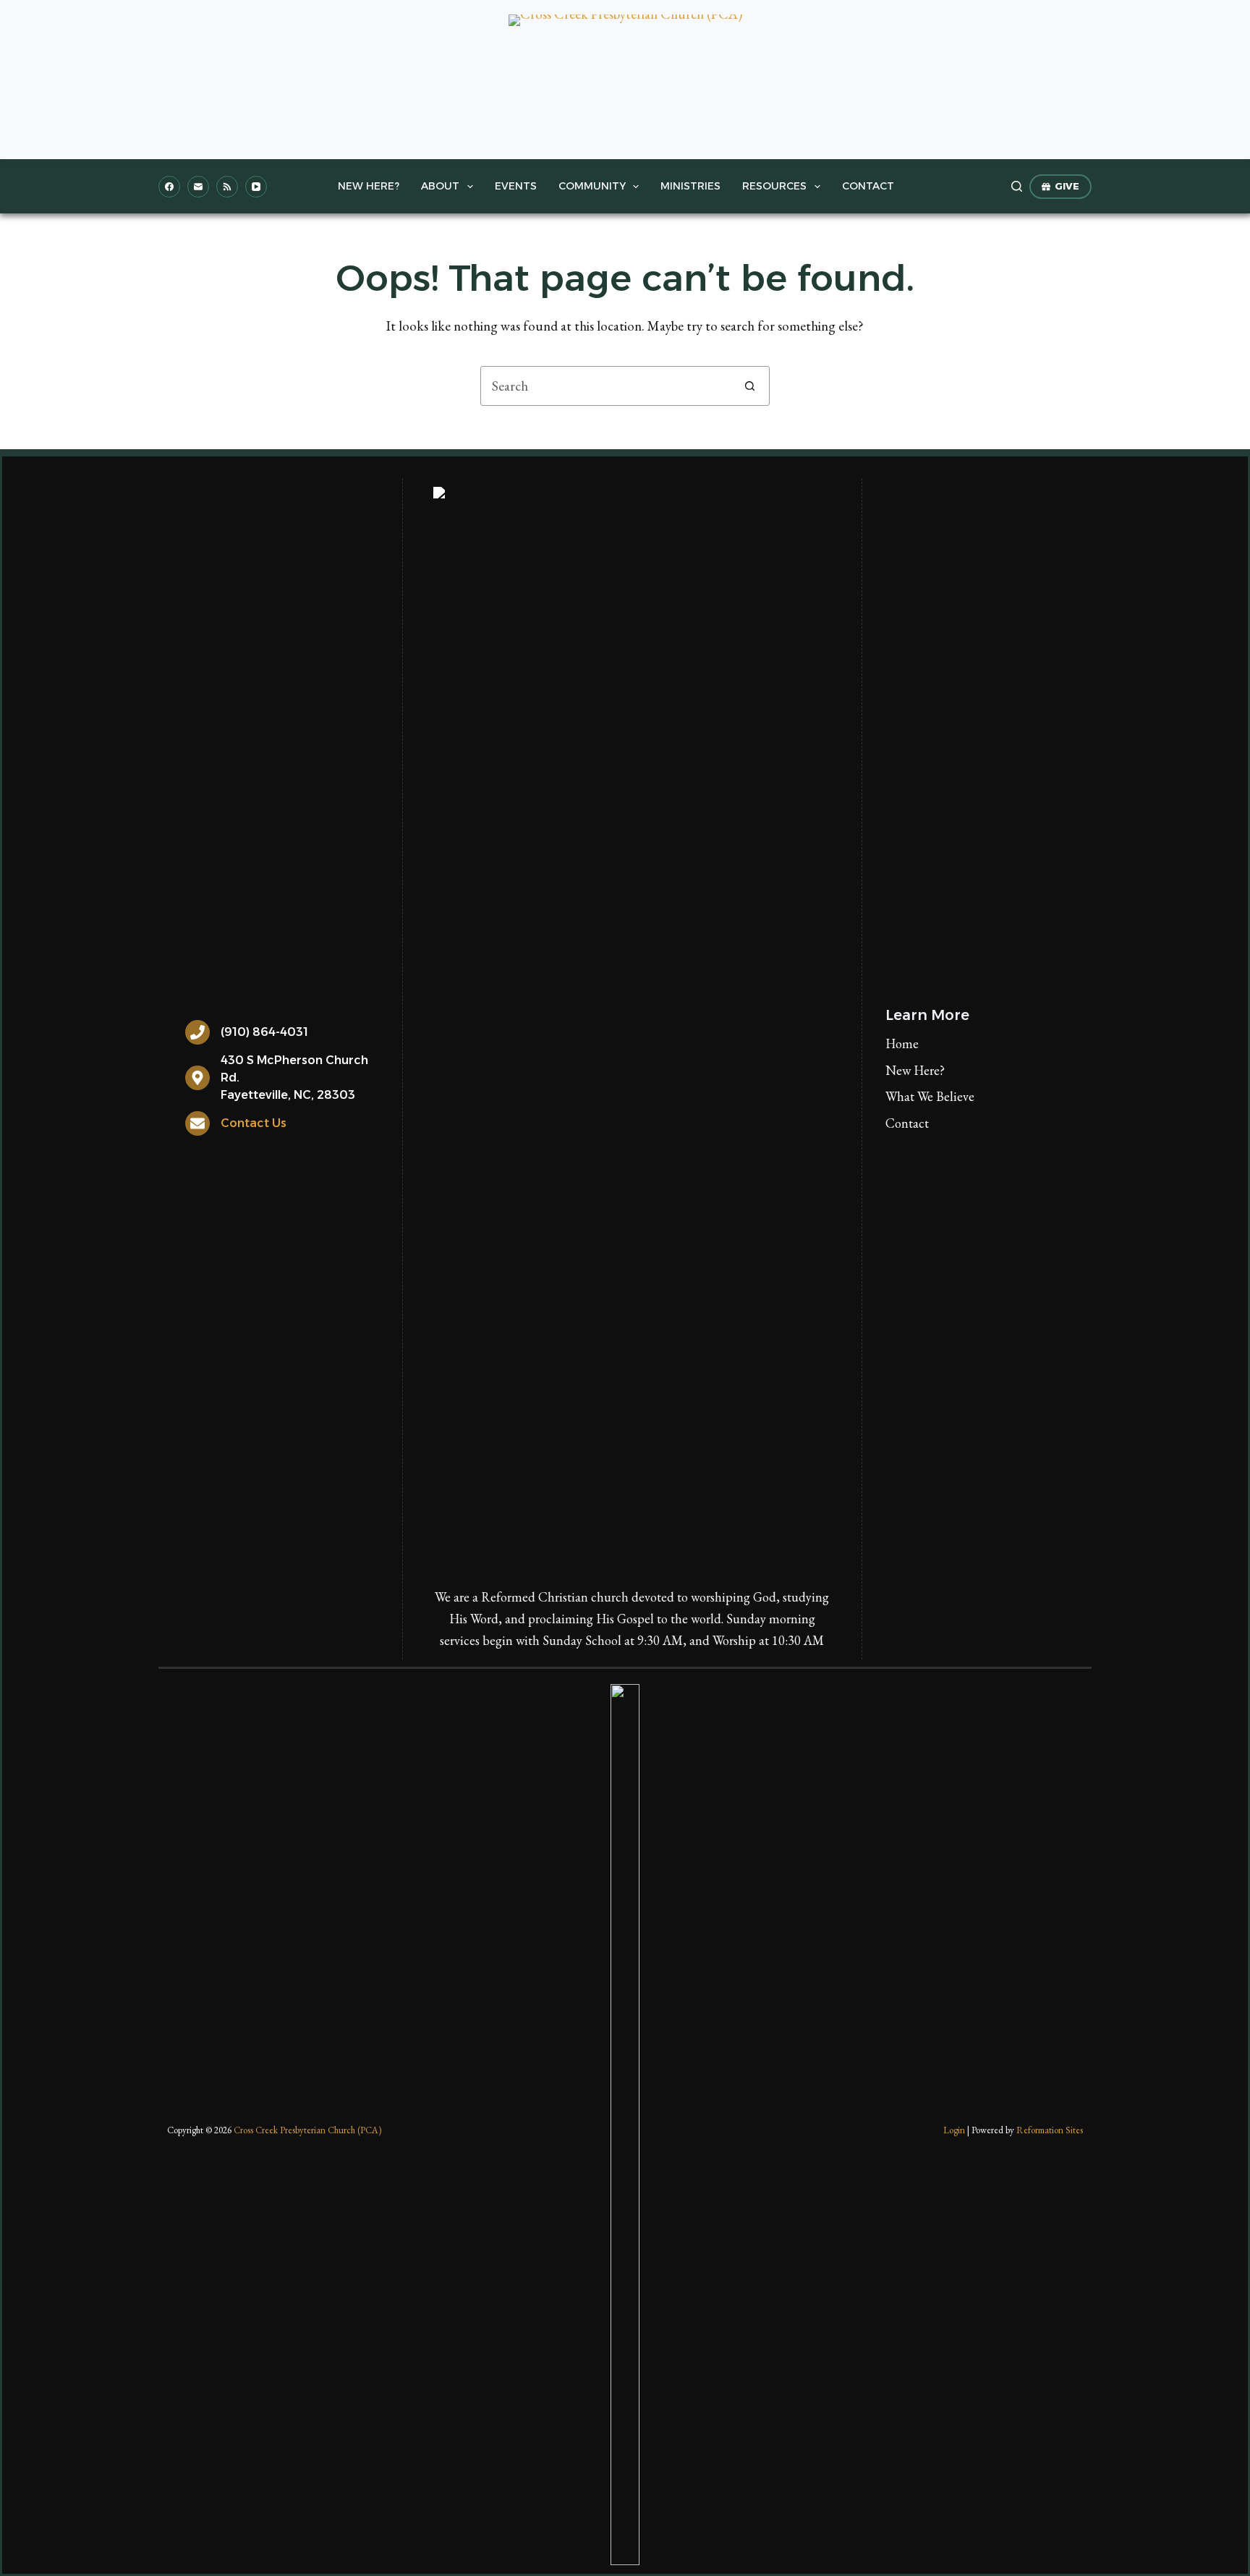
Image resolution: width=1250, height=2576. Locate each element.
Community (592, 186)
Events (516, 186)
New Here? (369, 186)
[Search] (1017, 186)
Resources (774, 186)
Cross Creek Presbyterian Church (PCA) (307, 2130)
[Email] (198, 187)
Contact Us (254, 1123)
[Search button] (750, 386)
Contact (868, 186)
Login (954, 2130)
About (440, 186)
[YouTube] (256, 187)
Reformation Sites (1050, 2130)
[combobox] (606, 386)
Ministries (690, 186)
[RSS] (227, 187)
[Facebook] (169, 187)
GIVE (1067, 186)
